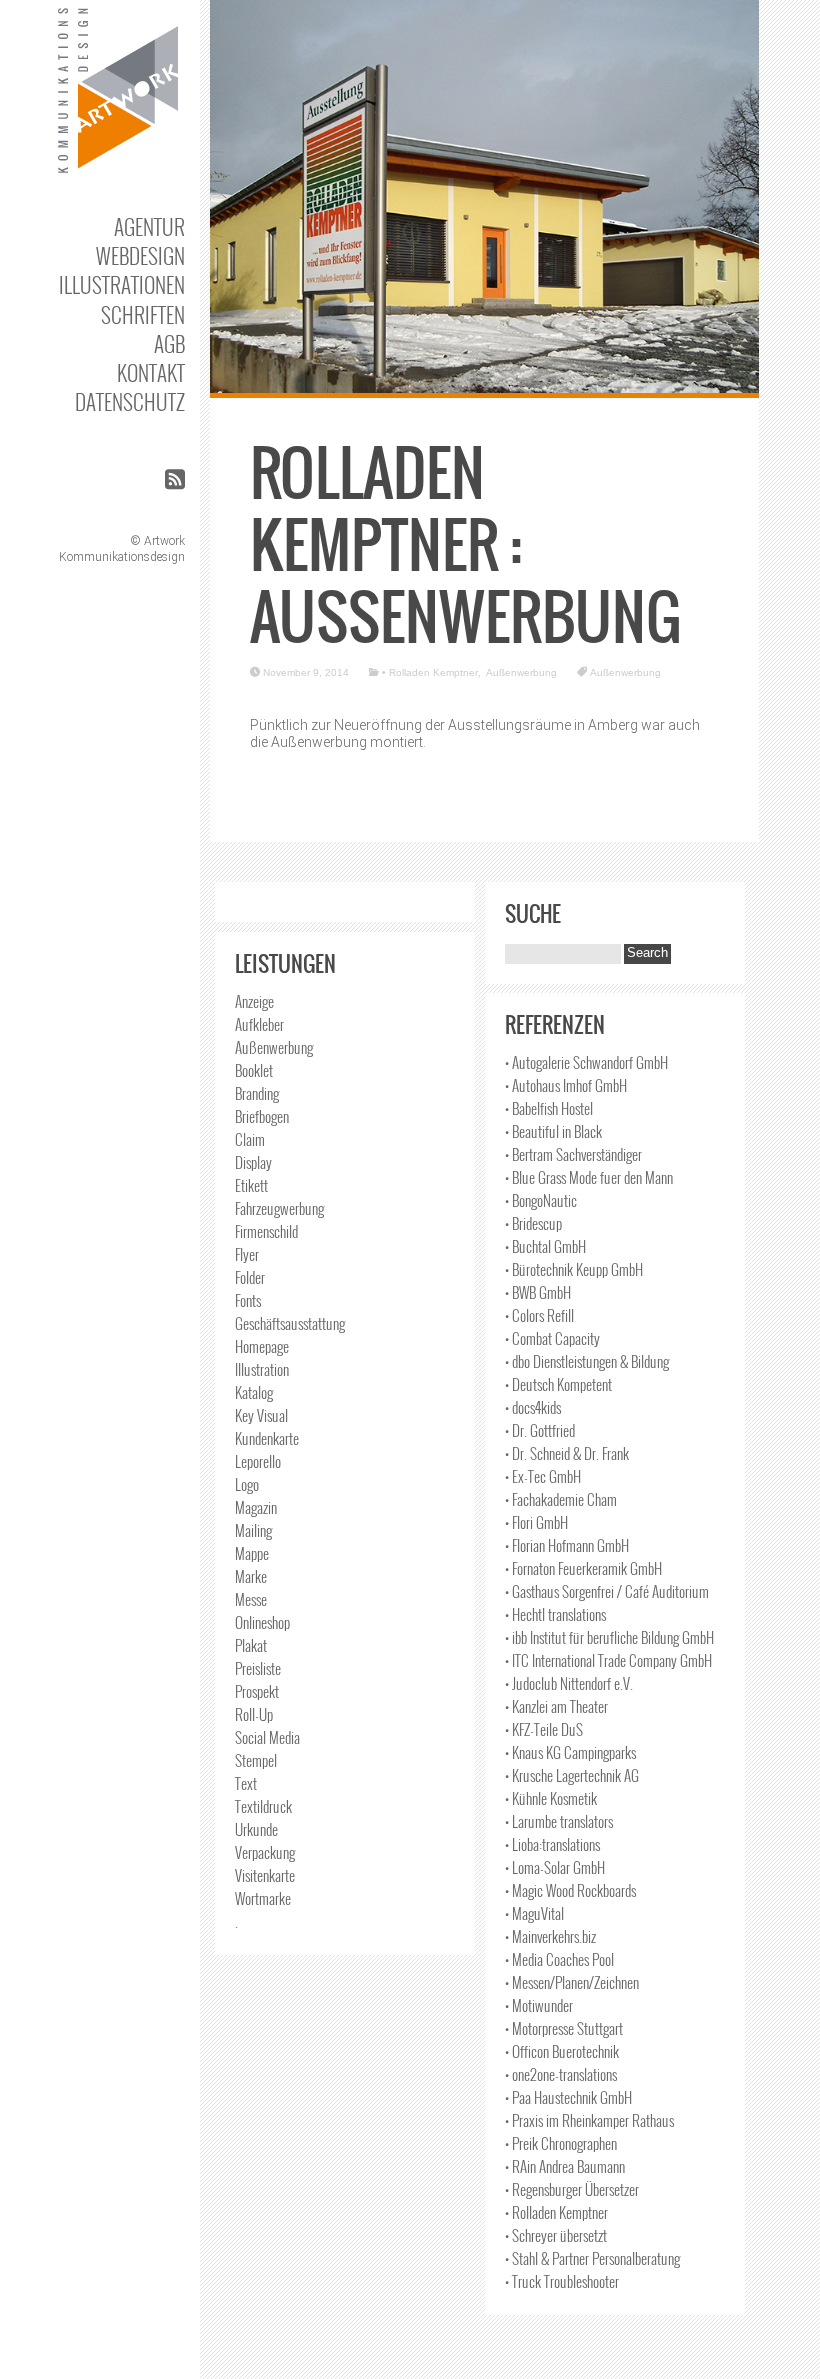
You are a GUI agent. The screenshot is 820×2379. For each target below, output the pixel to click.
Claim (250, 1139)
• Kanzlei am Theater (556, 1706)
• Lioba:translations (552, 1844)
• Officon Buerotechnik (562, 2051)
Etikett (251, 1185)
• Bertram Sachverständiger (573, 1154)
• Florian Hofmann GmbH (567, 1545)
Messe (251, 1599)
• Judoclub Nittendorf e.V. (569, 1683)
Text (246, 1783)
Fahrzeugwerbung (279, 1208)
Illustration (262, 1369)
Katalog (254, 1392)
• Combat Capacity (552, 1338)
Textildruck (263, 1806)
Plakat (251, 1645)
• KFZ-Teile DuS (544, 1729)
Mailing (253, 1530)
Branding (257, 1093)
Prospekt (257, 1691)
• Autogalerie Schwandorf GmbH (586, 1062)
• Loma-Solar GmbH (555, 1867)
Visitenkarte (265, 1875)
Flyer (247, 1254)
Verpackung (265, 1852)
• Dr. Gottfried (540, 1430)
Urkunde (256, 1829)
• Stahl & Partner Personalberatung (592, 2258)
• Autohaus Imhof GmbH (566, 1085)
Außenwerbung (521, 672)
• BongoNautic (541, 1200)
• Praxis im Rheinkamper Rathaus (589, 2120)
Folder (250, 1277)
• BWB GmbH (538, 1292)
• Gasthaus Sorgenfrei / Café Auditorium (607, 1591)
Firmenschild (266, 1231)
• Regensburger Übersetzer (572, 2189)
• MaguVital (534, 1913)
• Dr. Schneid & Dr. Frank (567, 1453)
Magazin (256, 1507)
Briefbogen (262, 1116)
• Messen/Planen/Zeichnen (572, 1982)
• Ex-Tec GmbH (543, 1476)
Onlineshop (262, 1622)
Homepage (262, 1346)
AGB (169, 343)
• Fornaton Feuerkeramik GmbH (583, 1568)
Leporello (258, 1461)
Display (253, 1162)
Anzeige (254, 1001)
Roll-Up (254, 1714)
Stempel (256, 1760)
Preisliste (258, 1668)
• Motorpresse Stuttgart (564, 2028)
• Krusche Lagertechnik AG (572, 1775)
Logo (247, 1484)
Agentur (149, 226)
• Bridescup (533, 1223)
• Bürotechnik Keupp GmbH (574, 1269)
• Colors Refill (539, 1315)
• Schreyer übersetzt (556, 2235)
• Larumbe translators (559, 1821)
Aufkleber (259, 1024)
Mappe (252, 1553)
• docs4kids (533, 1407)
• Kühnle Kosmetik (551, 1798)
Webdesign (140, 255)
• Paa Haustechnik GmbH (568, 2097)
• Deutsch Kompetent (558, 1384)
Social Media (267, 1737)
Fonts (248, 1300)
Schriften (143, 314)
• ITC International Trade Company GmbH (608, 1660)
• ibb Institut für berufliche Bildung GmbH (609, 1637)
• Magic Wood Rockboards (570, 1890)
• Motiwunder (539, 2005)
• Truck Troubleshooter (562, 2281)
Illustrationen (122, 284)
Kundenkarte (267, 1438)
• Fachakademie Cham (561, 1499)
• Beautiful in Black (553, 1131)
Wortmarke (263, 1898)
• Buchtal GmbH (545, 1246)
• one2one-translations (561, 2074)
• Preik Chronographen (561, 2143)
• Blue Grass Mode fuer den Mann (589, 1177)
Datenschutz (130, 401)
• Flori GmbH (536, 1522)
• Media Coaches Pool (559, 1959)
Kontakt (151, 372)
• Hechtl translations (555, 1614)
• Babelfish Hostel (549, 1108)
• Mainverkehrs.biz (550, 1936)
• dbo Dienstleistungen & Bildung (587, 1361)
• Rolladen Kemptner (430, 672)
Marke (251, 1576)
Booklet (254, 1070)
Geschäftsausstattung (290, 1323)
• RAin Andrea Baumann (565, 2166)
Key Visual (261, 1415)
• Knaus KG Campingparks (570, 1752)
